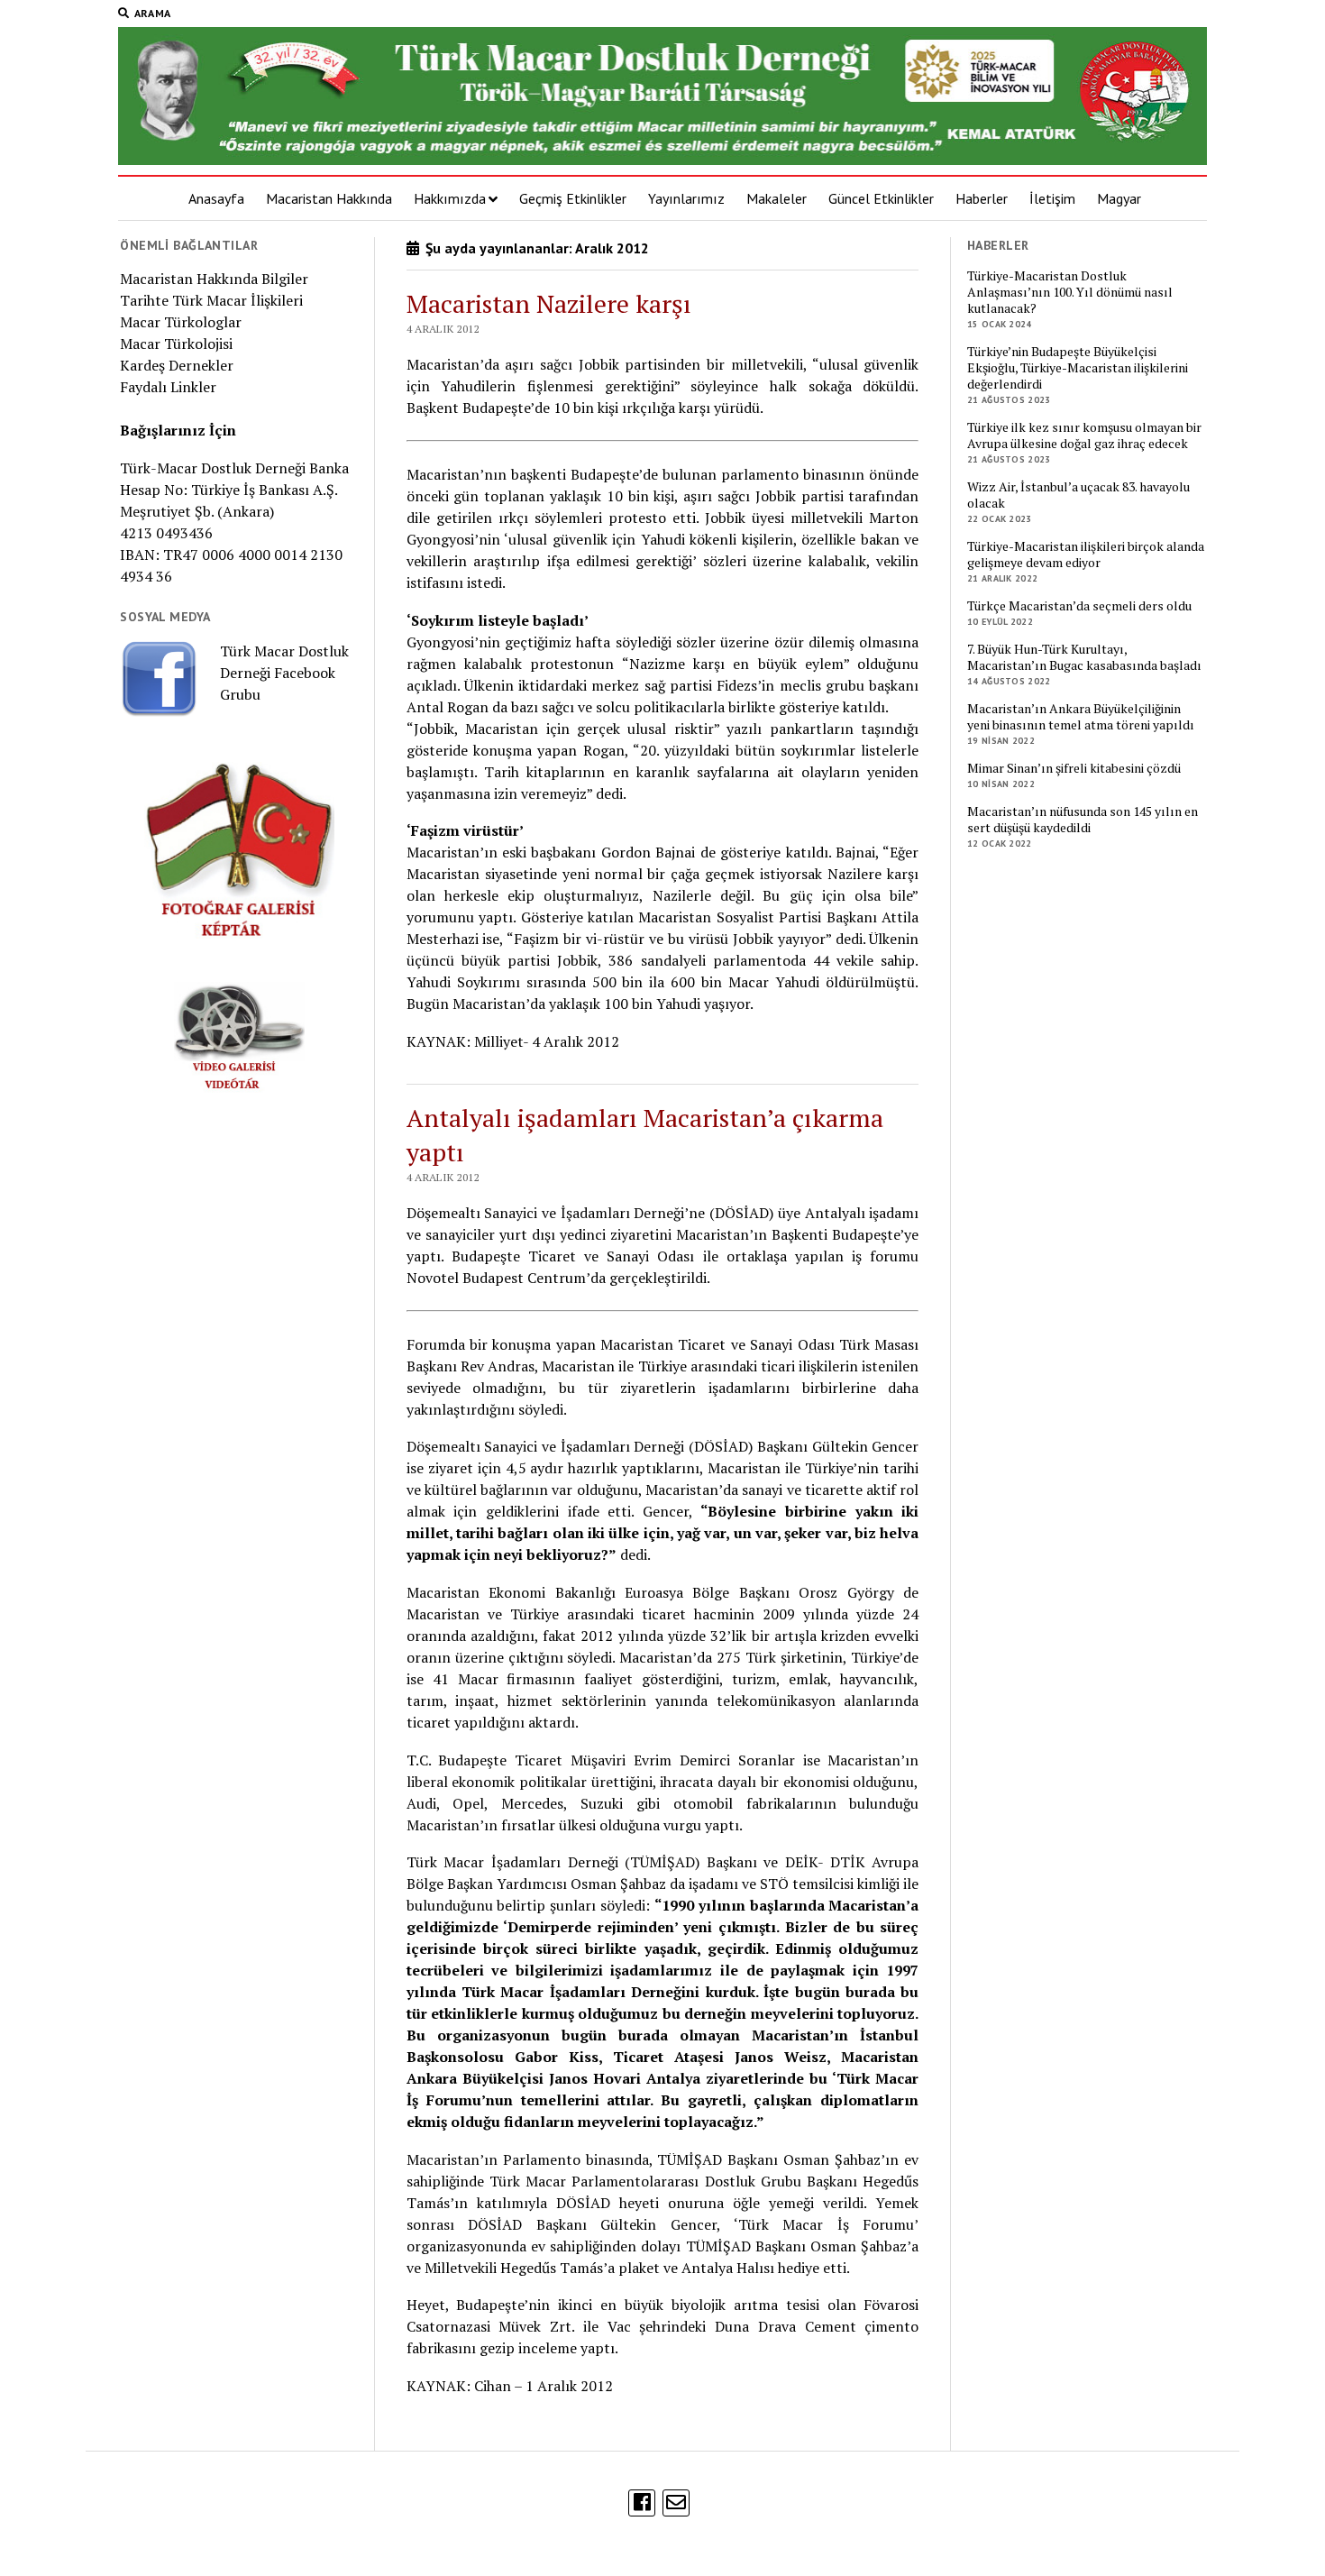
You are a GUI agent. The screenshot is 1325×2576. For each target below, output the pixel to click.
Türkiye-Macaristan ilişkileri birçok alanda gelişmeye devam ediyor (1086, 555)
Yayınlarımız (686, 198)
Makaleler (777, 198)
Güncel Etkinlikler (881, 198)
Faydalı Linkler (168, 387)
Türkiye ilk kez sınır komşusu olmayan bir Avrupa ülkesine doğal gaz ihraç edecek (1084, 435)
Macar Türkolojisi (176, 344)
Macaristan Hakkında (329, 198)
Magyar (1119, 198)
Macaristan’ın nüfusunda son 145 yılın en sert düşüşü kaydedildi (1083, 820)
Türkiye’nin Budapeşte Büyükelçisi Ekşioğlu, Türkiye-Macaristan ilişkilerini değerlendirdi (1078, 368)
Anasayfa (216, 198)
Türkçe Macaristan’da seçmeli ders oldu (1079, 606)
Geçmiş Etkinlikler (573, 198)
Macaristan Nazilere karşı (549, 303)
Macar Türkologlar (181, 322)
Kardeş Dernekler (177, 365)
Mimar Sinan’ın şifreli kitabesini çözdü (1074, 768)
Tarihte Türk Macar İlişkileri (211, 300)
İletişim (1052, 198)
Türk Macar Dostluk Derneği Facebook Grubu (284, 673)
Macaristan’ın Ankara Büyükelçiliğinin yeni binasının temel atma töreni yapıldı (1081, 717)
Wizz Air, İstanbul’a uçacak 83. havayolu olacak (1078, 495)
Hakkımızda (450, 198)
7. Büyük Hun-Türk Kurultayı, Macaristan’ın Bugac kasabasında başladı (1084, 657)
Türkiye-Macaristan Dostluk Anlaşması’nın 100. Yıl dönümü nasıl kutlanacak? (1070, 292)
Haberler (982, 198)
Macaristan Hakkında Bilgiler (214, 279)
